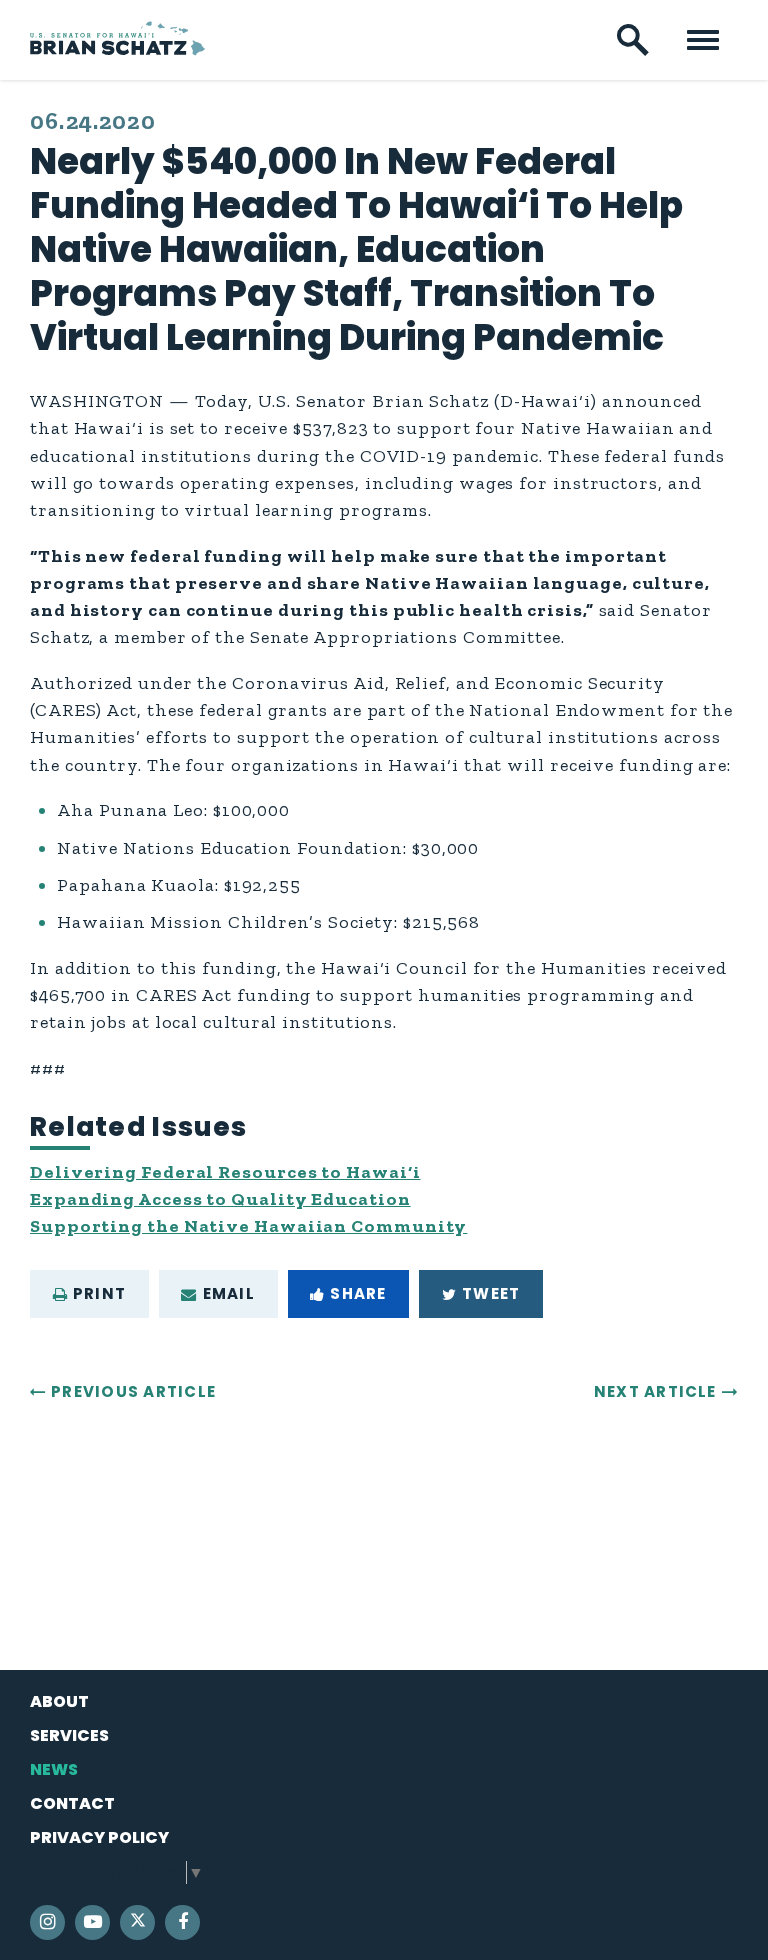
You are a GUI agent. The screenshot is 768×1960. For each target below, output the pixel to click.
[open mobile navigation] (703, 40)
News (54, 1769)
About (59, 1701)
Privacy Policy (99, 1837)
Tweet (491, 1293)
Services (69, 1735)
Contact (72, 1803)
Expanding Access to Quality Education (220, 1199)
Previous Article (133, 1391)
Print (99, 1293)
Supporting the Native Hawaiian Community (248, 1226)
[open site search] (633, 40)
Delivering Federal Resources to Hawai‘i (225, 1172)
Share (358, 1293)
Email (229, 1293)
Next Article (655, 1391)
